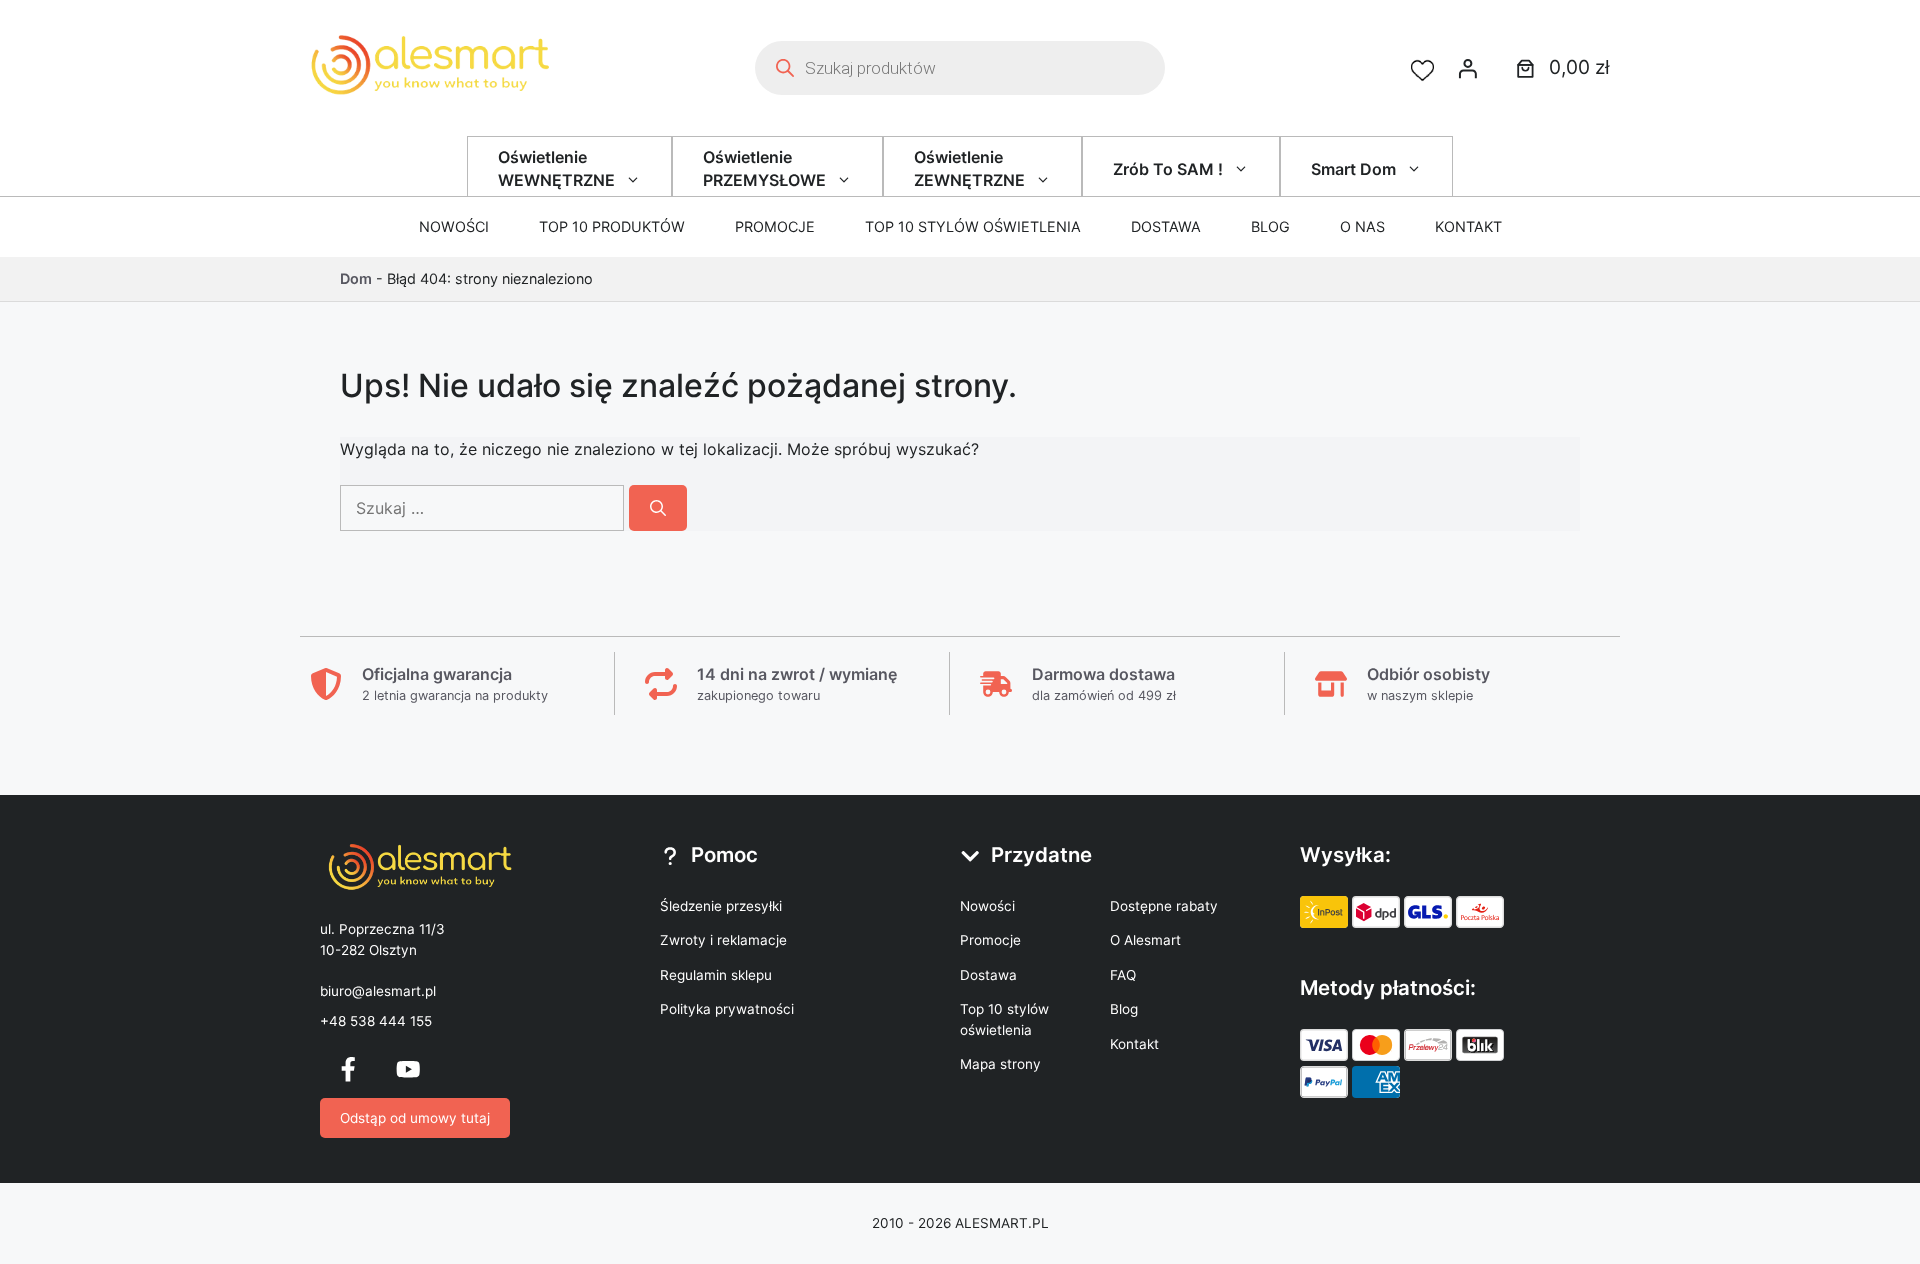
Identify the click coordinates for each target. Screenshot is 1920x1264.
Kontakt (1468, 226)
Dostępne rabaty (1164, 906)
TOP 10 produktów (612, 226)
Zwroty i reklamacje (723, 940)
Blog (1270, 226)
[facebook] (348, 1069)
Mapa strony (1000, 1064)
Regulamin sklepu (716, 975)
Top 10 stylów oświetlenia (973, 226)
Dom (356, 278)
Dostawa (1166, 226)
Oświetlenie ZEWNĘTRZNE (969, 168)
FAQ (1123, 975)
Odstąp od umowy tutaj (415, 1118)
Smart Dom (1353, 169)
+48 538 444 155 (376, 1021)
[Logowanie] (1468, 68)
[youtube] (408, 1069)
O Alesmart (1145, 940)
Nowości (454, 226)
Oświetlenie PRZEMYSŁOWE (764, 168)
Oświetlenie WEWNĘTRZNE (556, 168)
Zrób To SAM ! (1168, 169)
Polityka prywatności (727, 1009)
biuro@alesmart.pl (378, 991)
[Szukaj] (658, 508)
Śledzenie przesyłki (721, 906)
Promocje (775, 226)
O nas (1362, 226)
